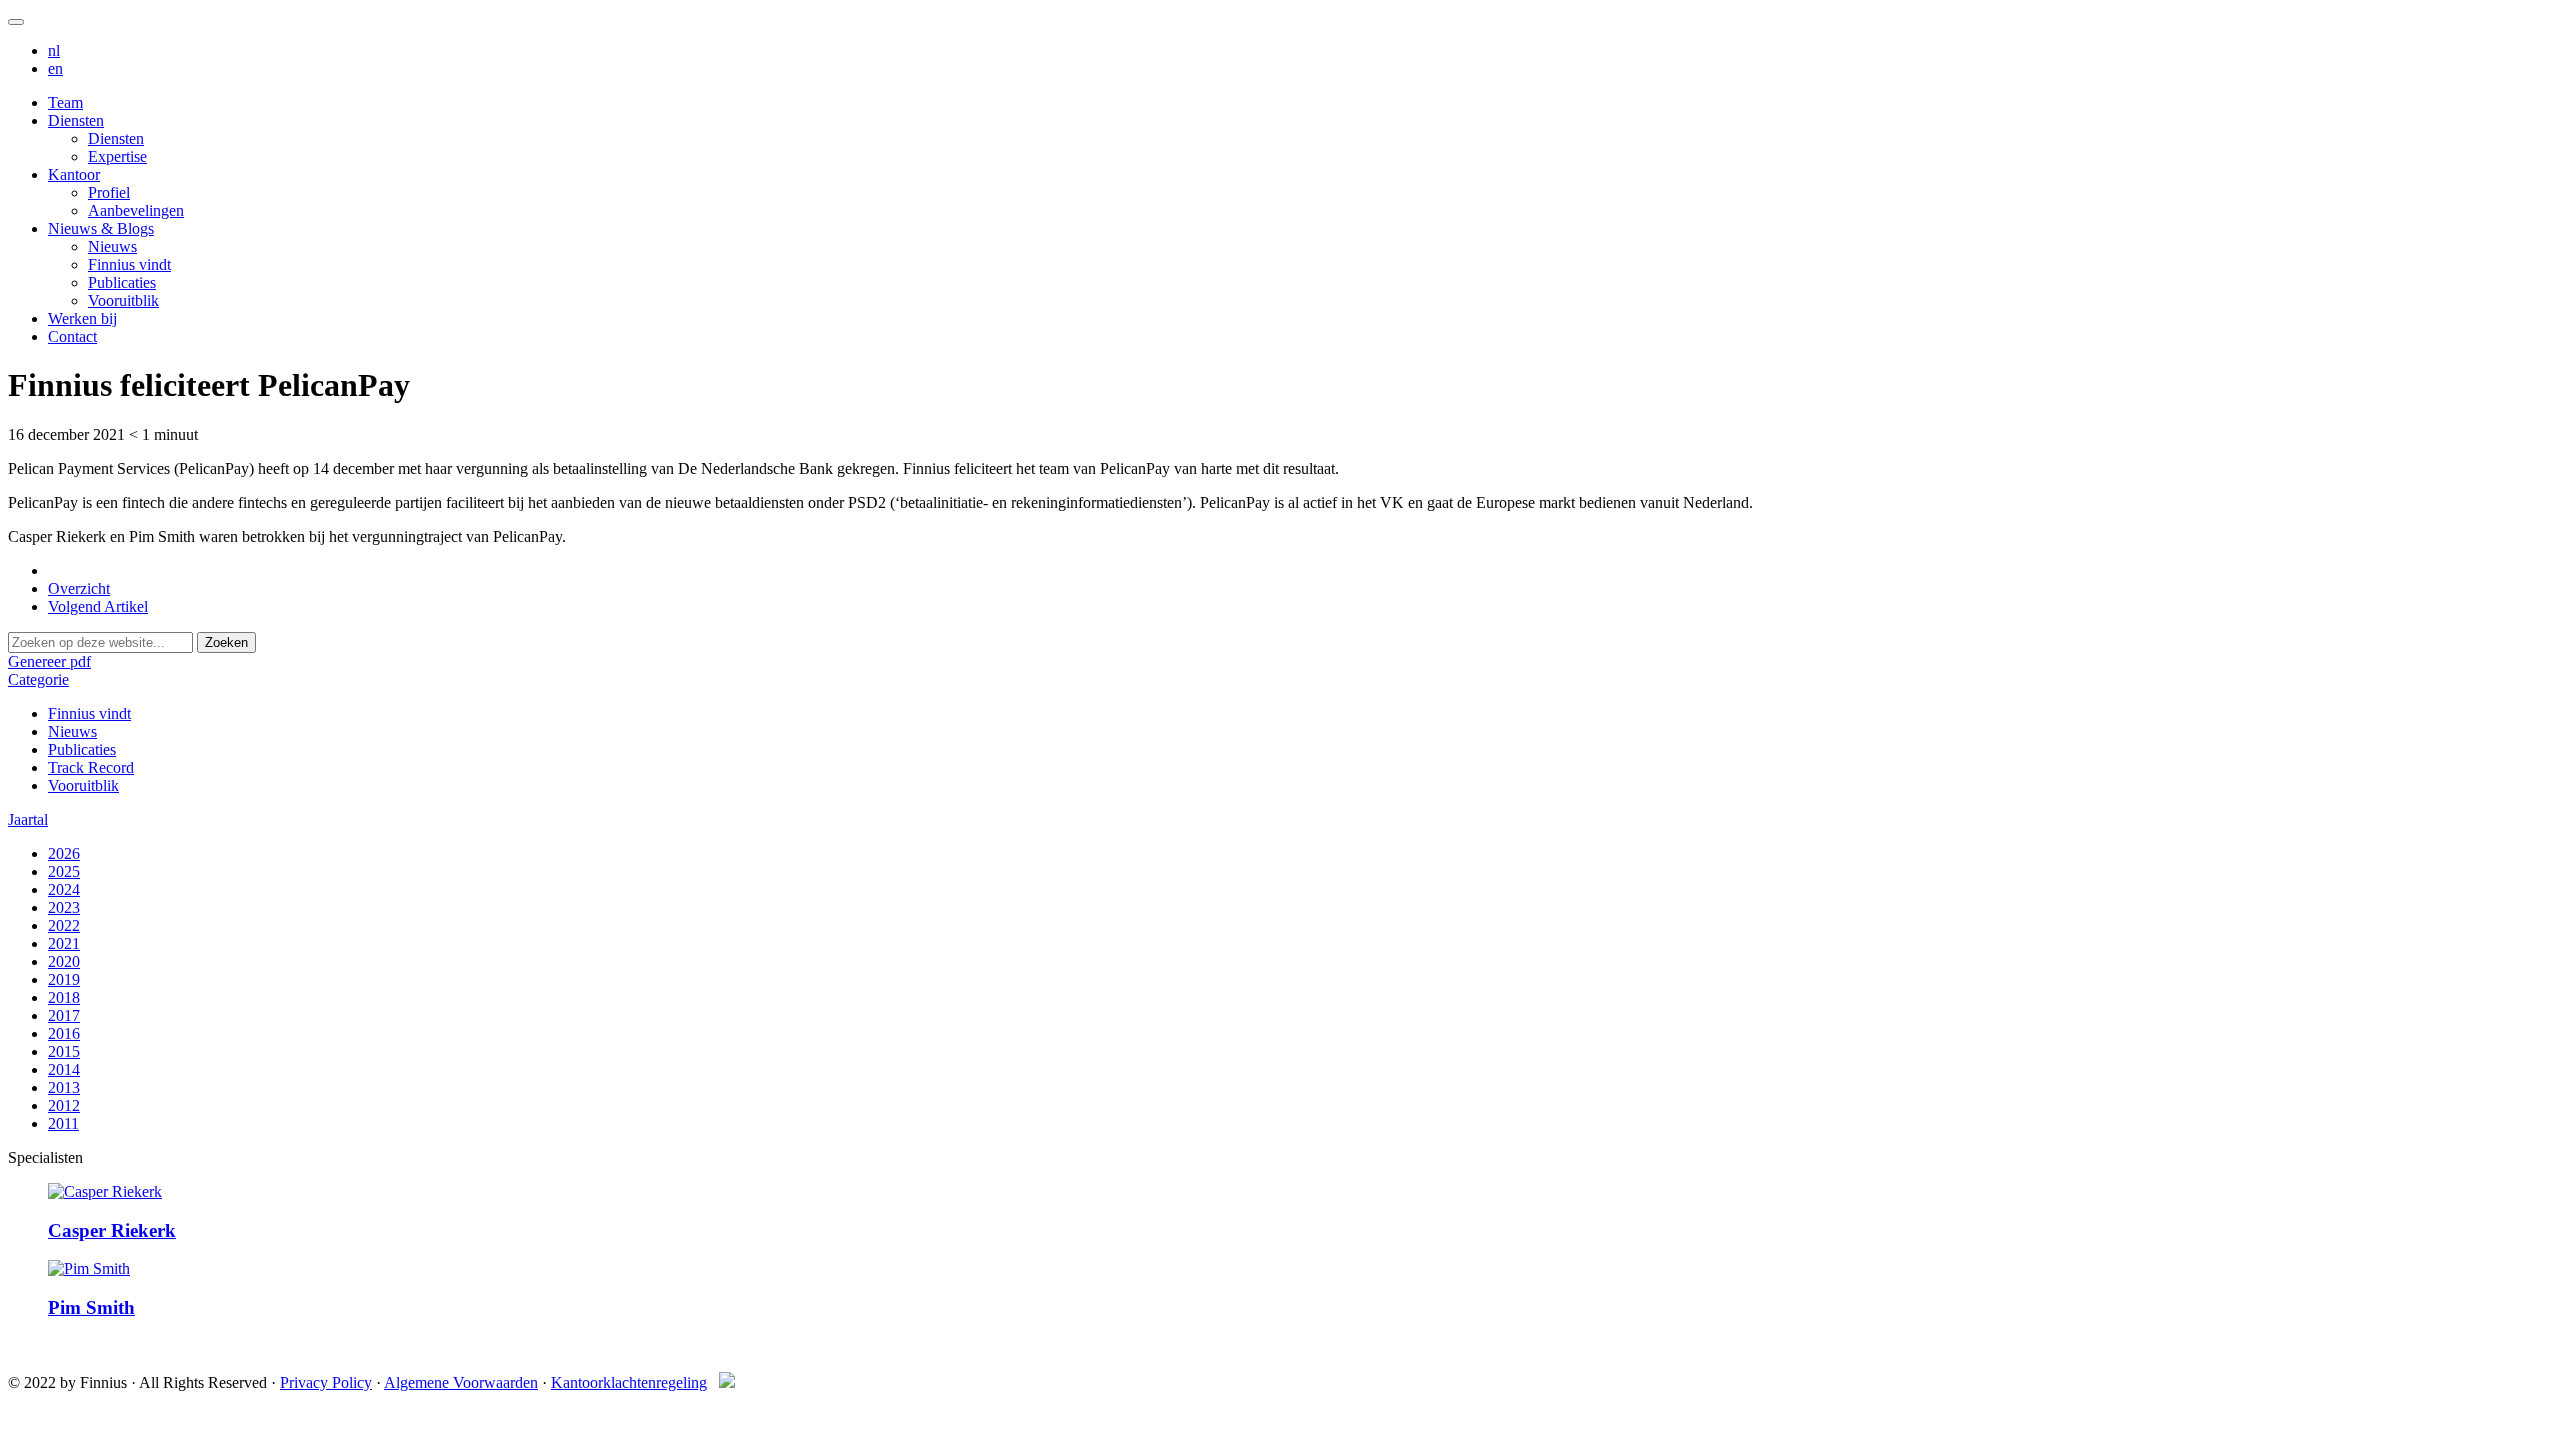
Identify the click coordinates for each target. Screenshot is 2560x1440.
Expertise (117, 156)
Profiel (109, 192)
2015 (64, 1051)
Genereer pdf (49, 661)
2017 (64, 1015)
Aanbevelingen (136, 210)
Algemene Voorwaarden (461, 1382)
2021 (64, 943)
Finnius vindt (129, 264)
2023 (64, 907)
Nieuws (112, 246)
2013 (64, 1087)
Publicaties (122, 282)
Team (65, 102)
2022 (64, 925)
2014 (64, 1069)
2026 (64, 853)
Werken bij (82, 318)
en (55, 68)
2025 (64, 871)
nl (54, 50)
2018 (64, 997)
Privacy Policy (326, 1382)
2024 (64, 889)
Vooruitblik (123, 300)
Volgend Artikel (98, 606)
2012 (64, 1105)
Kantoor (74, 174)
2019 (64, 979)
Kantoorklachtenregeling (629, 1382)
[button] (38, 679)
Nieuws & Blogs (101, 228)
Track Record (91, 767)
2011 (63, 1123)
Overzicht (79, 588)
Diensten (76, 120)
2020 (64, 961)
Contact (72, 336)
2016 (64, 1033)
